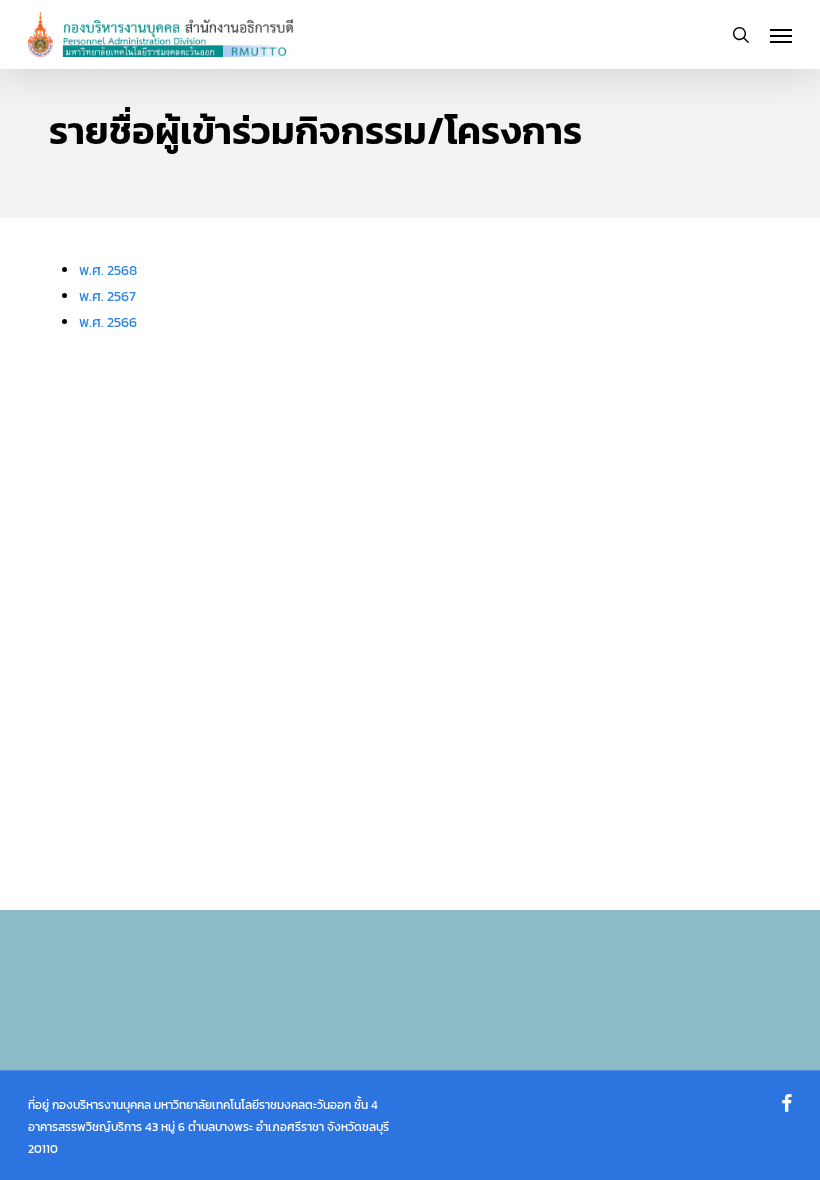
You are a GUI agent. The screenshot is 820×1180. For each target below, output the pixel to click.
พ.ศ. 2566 (108, 322)
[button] (781, 35)
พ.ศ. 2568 (108, 270)
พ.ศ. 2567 (107, 296)
